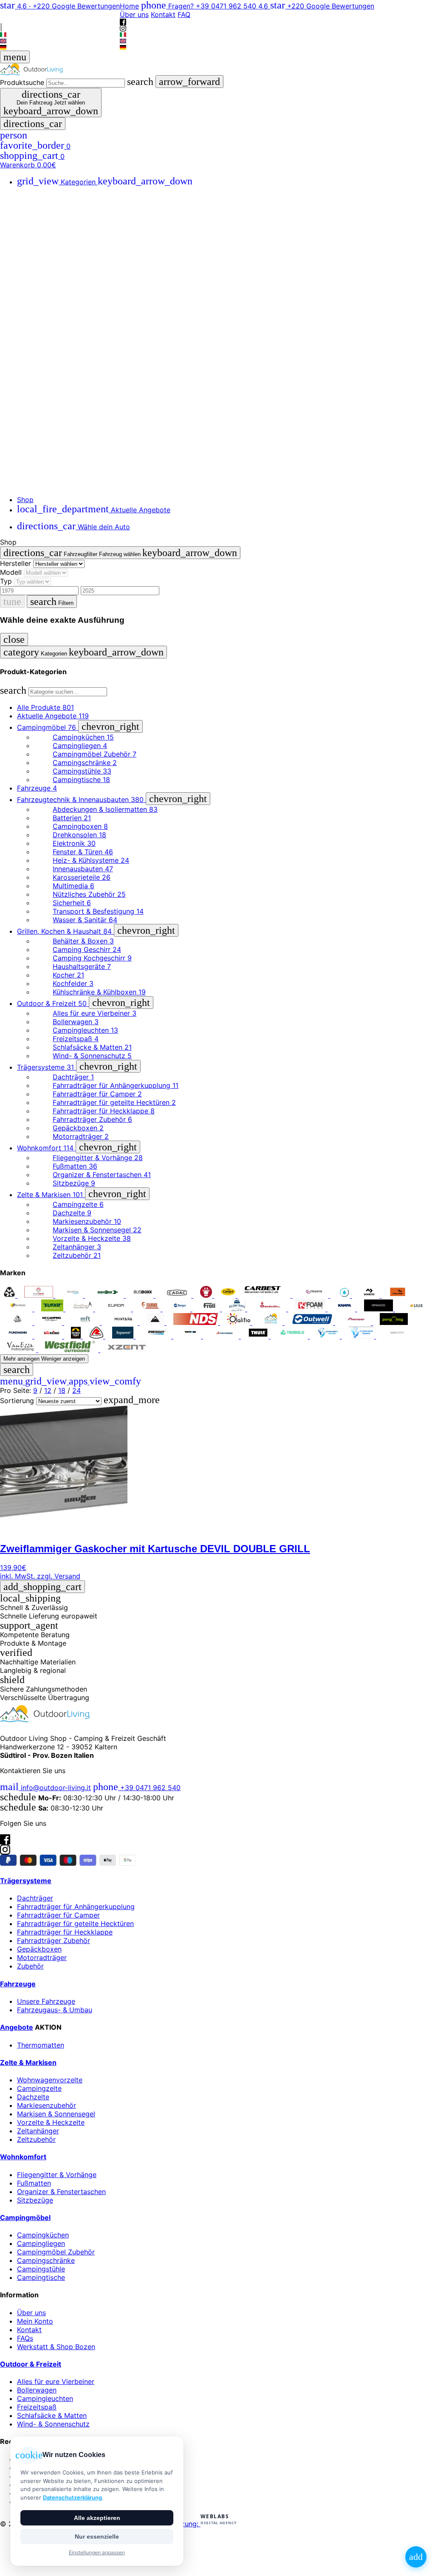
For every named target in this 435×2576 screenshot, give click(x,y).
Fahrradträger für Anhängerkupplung (76, 1907)
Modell (11, 572)
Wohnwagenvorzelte (50, 2080)
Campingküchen (43, 2235)
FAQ (184, 14)
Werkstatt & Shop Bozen (56, 2347)
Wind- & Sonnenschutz (53, 2424)
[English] (60, 41)
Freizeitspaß (37, 2407)
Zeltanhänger (38, 2131)
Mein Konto (35, 2321)
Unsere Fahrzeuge (46, 2001)
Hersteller (16, 563)
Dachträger (35, 1898)
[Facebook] (60, 13)
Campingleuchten (45, 2398)
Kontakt (163, 14)
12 (48, 1390)
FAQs (25, 2338)
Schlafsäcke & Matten (52, 2415)
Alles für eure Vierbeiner (56, 2381)
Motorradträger (42, 1957)
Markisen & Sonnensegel (56, 2114)
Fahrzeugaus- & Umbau (55, 2010)
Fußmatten (34, 2183)
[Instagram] (60, 20)
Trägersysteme (26, 1881)
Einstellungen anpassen (97, 2552)
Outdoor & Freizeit (31, 2364)
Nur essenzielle (97, 2536)
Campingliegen (41, 2243)
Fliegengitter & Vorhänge (57, 2175)
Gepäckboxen (39, 1949)
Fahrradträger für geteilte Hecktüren (75, 1924)
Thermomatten (41, 2045)
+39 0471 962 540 (137, 1788)
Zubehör (30, 1966)
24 (76, 1390)
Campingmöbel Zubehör (56, 2252)
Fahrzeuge (18, 1984)
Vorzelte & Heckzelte (51, 2122)
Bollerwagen (37, 2390)
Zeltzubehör (36, 2139)
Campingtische (41, 2277)
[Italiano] (60, 35)
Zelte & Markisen (28, 2062)
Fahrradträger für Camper (58, 1915)
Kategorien (105, 182)
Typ (6, 581)
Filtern (52, 602)
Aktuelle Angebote (94, 510)
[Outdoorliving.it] (217, 69)
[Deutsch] (60, 47)
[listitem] (10, 1295)
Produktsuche (22, 82)
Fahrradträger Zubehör (54, 1940)
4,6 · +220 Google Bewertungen (60, 6)
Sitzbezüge (35, 2200)
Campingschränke (46, 2260)
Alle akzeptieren (97, 2518)
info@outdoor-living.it (45, 1788)
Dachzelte (33, 2097)
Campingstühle (41, 2269)
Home (129, 6)
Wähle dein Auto (73, 527)
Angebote (17, 2027)
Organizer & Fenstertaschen (61, 2192)
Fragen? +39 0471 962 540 (200, 6)
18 (62, 1390)
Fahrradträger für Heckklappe (65, 1932)
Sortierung (17, 1401)
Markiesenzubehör (47, 2105)
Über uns (134, 14)
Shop (25, 500)
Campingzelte (39, 2088)
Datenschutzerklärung (72, 2497)
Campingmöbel (25, 2217)
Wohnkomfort (23, 2157)
